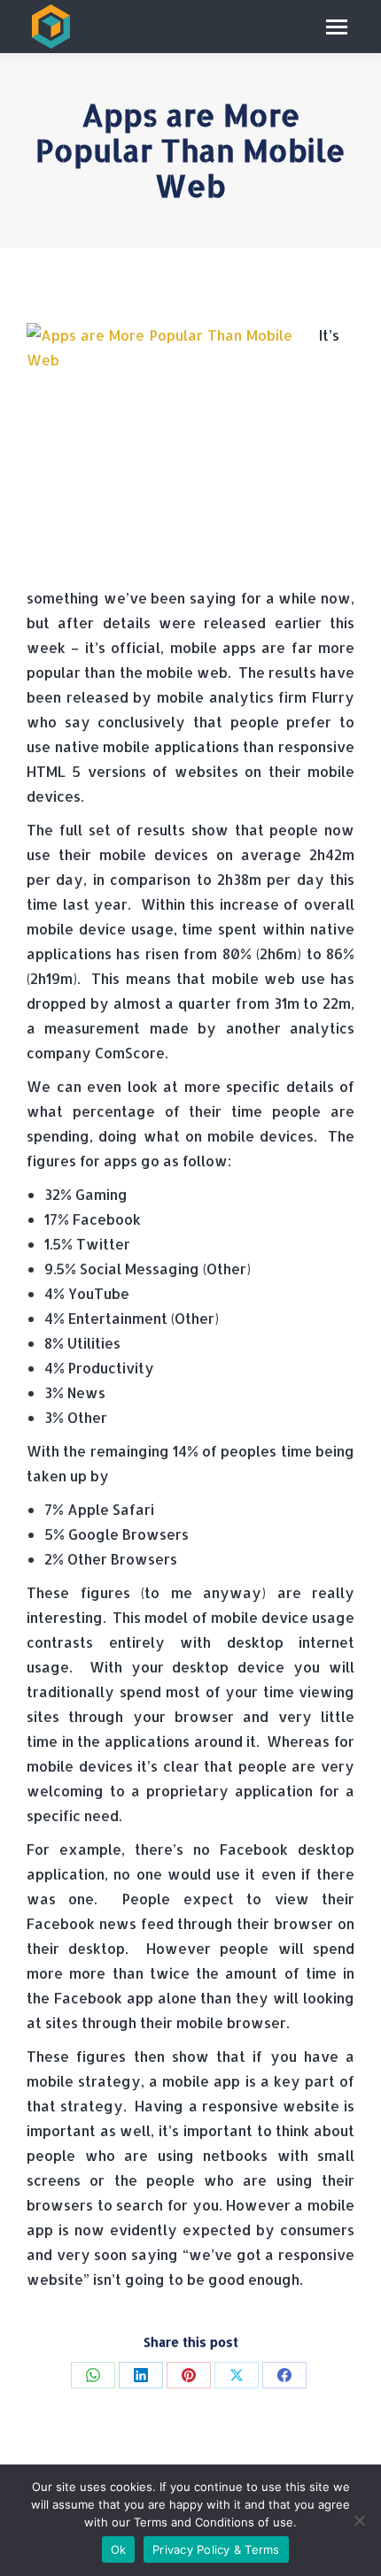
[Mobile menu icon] (337, 27)
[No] (359, 2520)
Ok (119, 2549)
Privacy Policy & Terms (216, 2549)
